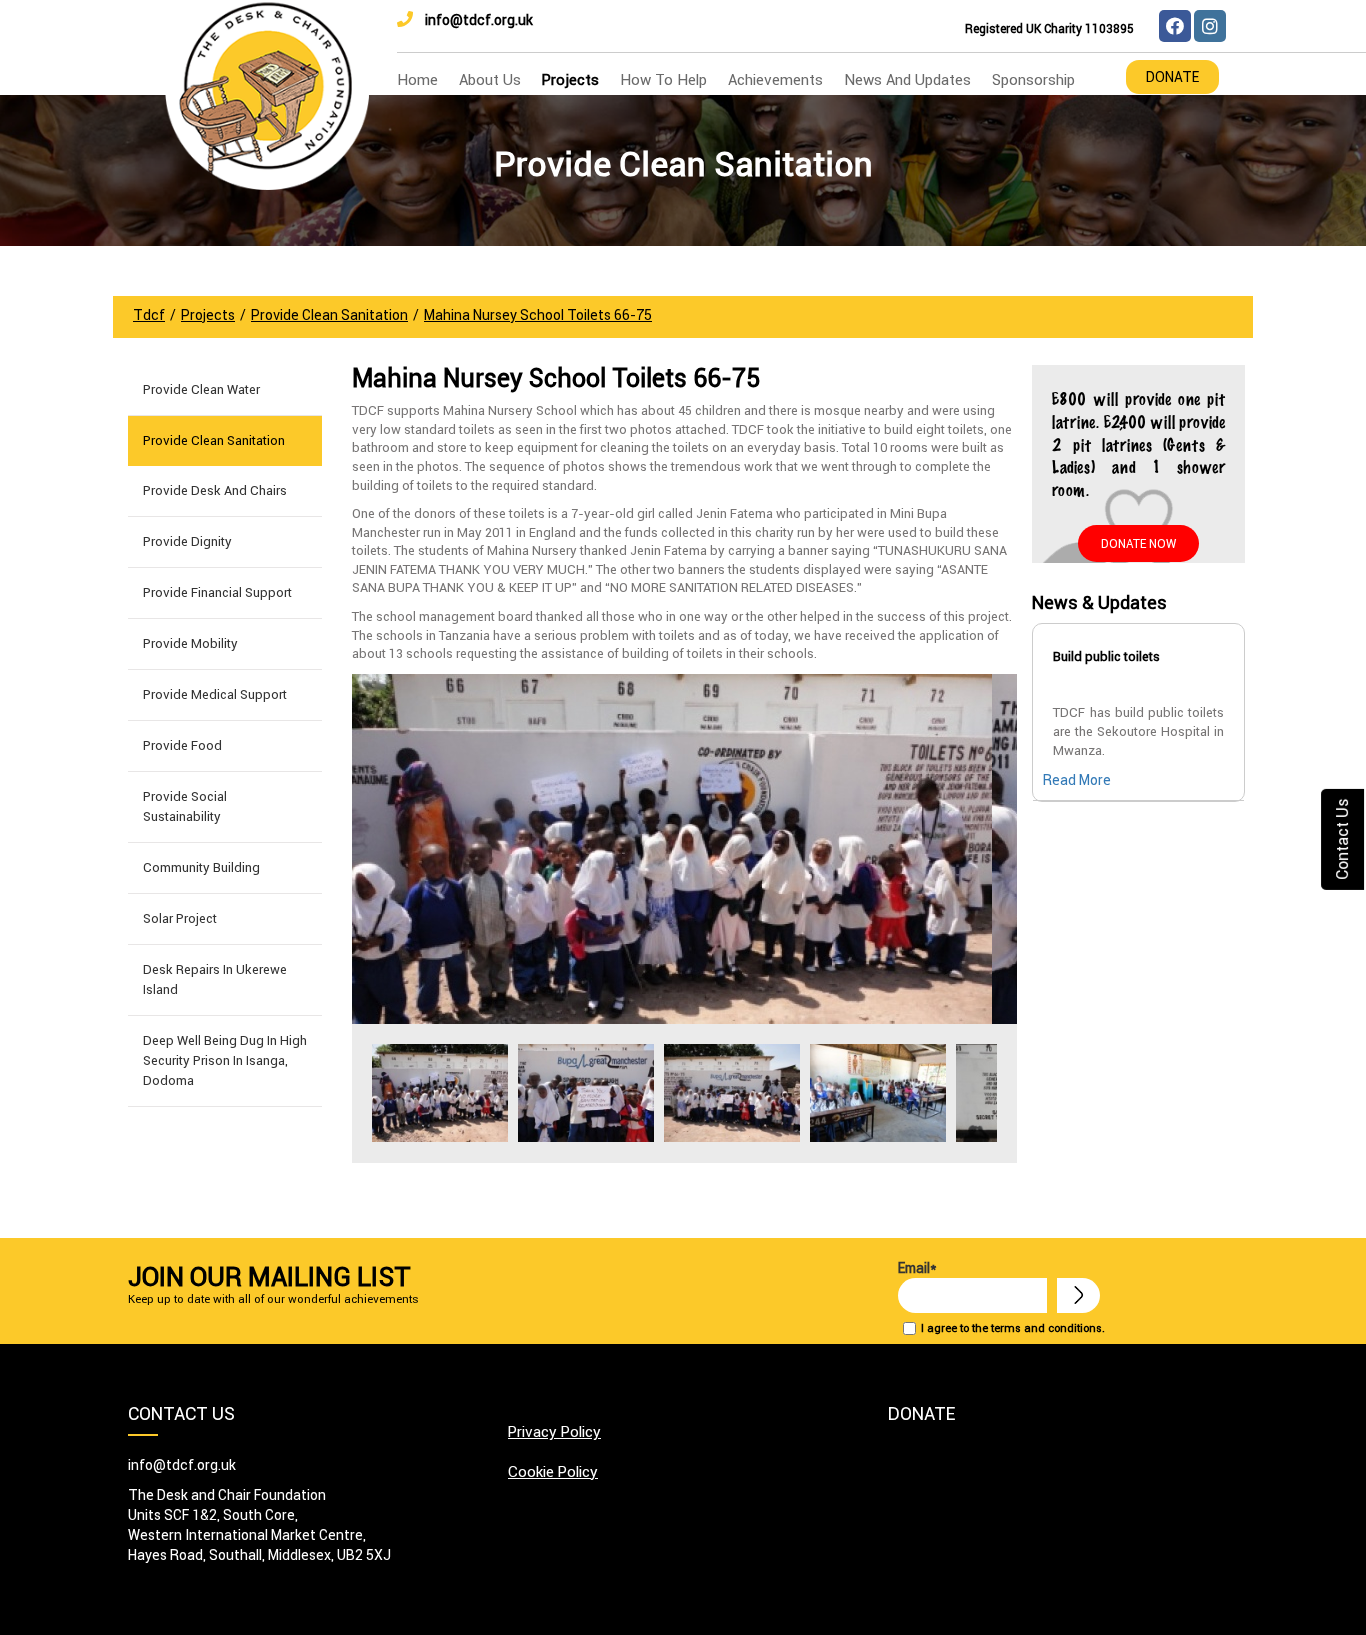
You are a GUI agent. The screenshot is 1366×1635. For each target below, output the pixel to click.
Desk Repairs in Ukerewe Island (215, 979)
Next (991, 1093)
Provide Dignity (187, 541)
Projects (570, 79)
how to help (663, 79)
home (417, 79)
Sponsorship (1033, 79)
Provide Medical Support (215, 694)
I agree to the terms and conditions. (1013, 1328)
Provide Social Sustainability (185, 806)
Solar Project (180, 918)
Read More (1077, 780)
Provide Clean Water (201, 389)
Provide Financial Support (217, 592)
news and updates (907, 79)
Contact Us (1342, 838)
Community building (201, 867)
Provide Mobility (190, 643)
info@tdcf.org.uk (479, 20)
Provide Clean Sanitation (214, 440)
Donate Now (1138, 543)
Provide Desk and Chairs (215, 490)
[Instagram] (1210, 26)
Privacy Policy (554, 1431)
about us (490, 79)
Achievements (775, 79)
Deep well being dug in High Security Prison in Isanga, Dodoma (225, 1060)
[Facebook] (1175, 26)
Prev (378, 1093)
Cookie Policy (553, 1471)
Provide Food (182, 745)
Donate (1172, 77)
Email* (917, 1268)
